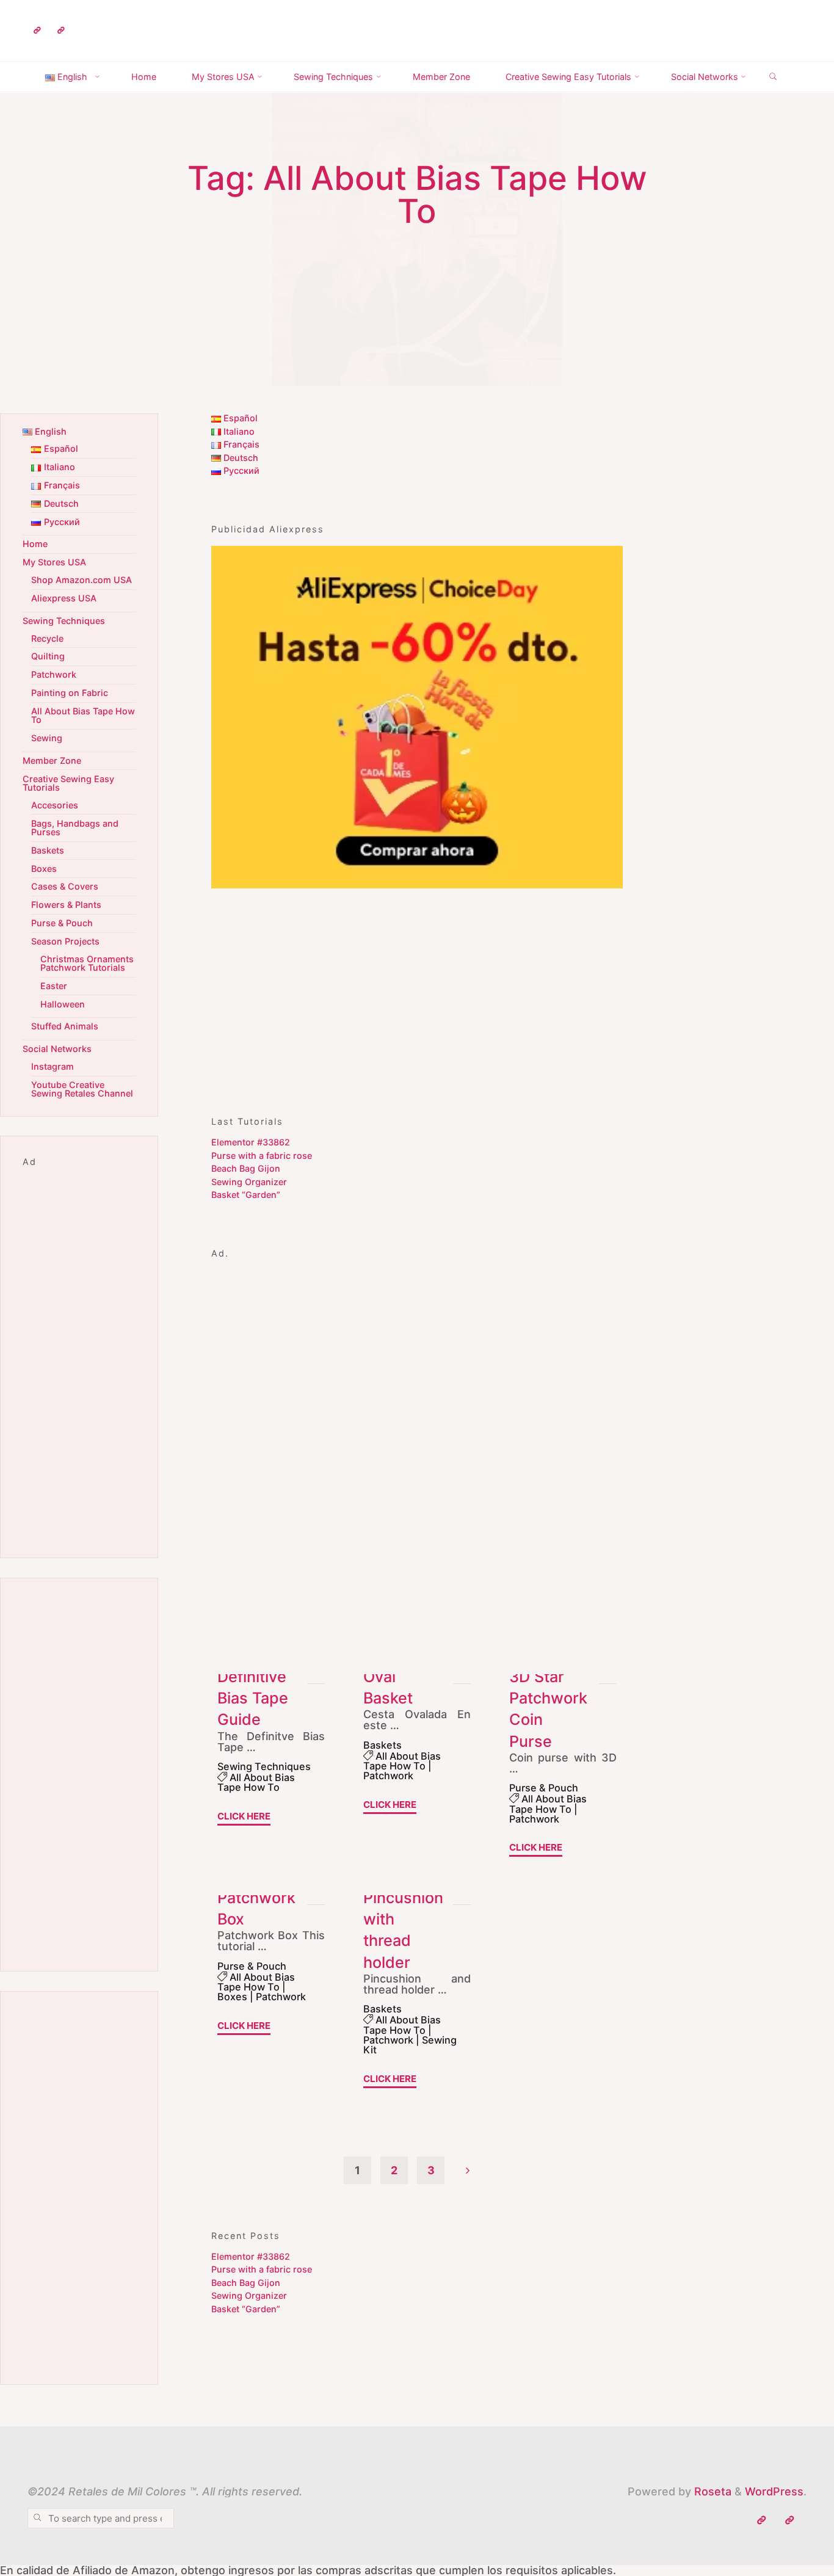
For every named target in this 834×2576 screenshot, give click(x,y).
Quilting (48, 656)
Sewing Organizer (249, 1182)
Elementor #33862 (251, 1142)
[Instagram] (61, 31)
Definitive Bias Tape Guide (253, 1698)
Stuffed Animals (65, 1026)
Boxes (232, 1997)
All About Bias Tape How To (256, 1782)
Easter (54, 986)
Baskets (383, 1745)
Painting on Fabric (70, 693)
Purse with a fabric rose (262, 1156)
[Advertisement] (417, 995)
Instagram (53, 1066)
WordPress (774, 2491)
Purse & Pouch (544, 1788)
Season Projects (65, 941)
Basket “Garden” (246, 1195)
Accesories (55, 805)
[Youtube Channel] (37, 31)
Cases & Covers (65, 886)
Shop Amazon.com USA (82, 580)
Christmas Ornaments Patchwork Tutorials (87, 963)
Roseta (711, 2491)
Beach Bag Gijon (246, 1168)
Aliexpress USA (64, 598)
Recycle (47, 638)
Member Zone (52, 760)
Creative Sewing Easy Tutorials (68, 783)
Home (35, 544)
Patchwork (388, 1776)
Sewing (47, 738)
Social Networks (57, 1049)
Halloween (63, 1004)
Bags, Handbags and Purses (75, 828)
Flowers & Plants (66, 905)
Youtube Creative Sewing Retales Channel (82, 1089)
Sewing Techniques (264, 1766)
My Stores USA (54, 562)
